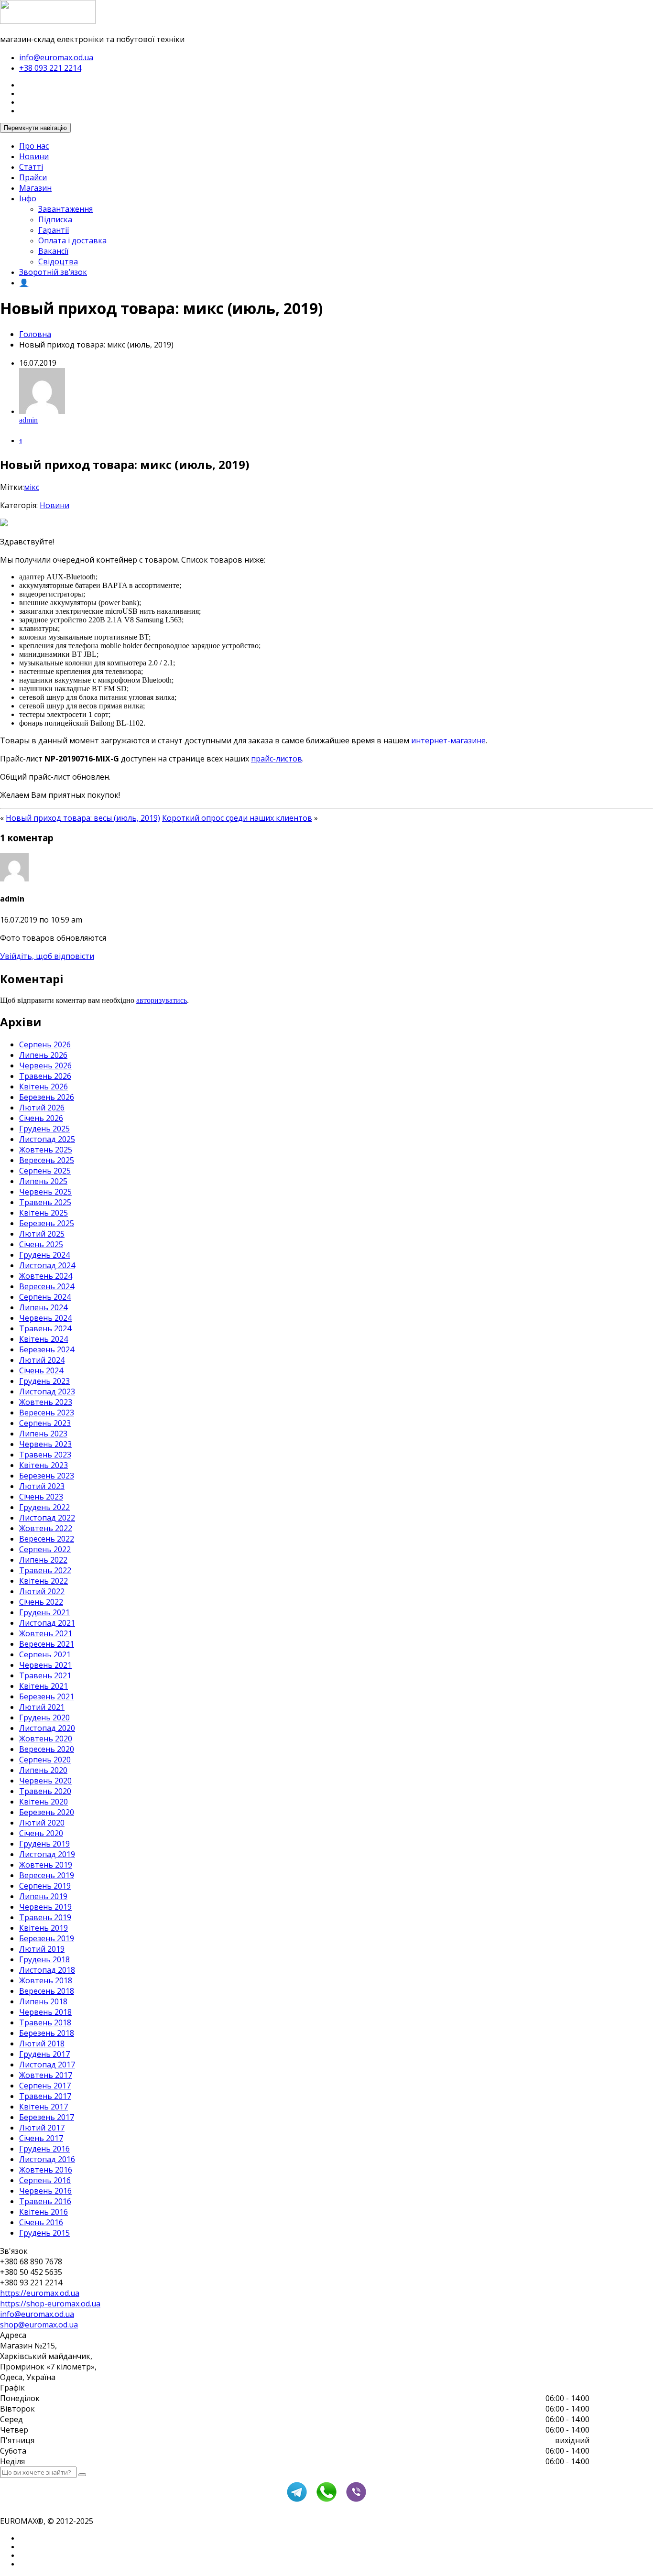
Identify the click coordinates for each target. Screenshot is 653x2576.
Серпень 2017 (45, 2086)
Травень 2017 (45, 2096)
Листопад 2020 (47, 1728)
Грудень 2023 (44, 1381)
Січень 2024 (41, 1370)
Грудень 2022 (44, 1507)
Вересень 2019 (47, 1875)
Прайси (33, 177)
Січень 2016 (41, 2222)
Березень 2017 (47, 2117)
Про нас (34, 146)
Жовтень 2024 (46, 1276)
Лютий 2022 (42, 1591)
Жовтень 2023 (46, 1402)
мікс (32, 487)
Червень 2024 (45, 1318)
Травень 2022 (45, 1570)
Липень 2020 (43, 1770)
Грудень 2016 (44, 2149)
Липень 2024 (43, 1307)
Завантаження (65, 209)
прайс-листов (277, 759)
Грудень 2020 (44, 1717)
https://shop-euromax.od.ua (50, 2304)
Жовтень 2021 (46, 1633)
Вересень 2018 (47, 1991)
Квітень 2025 (44, 1213)
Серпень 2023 (45, 1423)
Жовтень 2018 (46, 1980)
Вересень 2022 (47, 1539)
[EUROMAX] (48, 21)
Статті (31, 167)
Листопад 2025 (47, 1139)
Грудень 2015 (44, 2233)
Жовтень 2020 (46, 1739)
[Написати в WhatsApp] (326, 2500)
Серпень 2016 (45, 2180)
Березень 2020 (47, 1812)
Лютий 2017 (42, 2128)
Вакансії (53, 251)
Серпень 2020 (45, 1760)
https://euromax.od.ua (40, 2293)
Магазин (35, 188)
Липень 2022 (43, 1560)
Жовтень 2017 (46, 2075)
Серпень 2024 (45, 1297)
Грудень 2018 (44, 1959)
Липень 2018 (43, 2001)
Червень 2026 (45, 1065)
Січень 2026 (41, 1118)
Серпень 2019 (45, 1886)
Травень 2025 (45, 1202)
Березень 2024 (47, 1349)
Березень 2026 (47, 1097)
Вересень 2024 (47, 1286)
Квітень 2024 (44, 1339)
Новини (34, 156)
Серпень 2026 (45, 1044)
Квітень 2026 (44, 1087)
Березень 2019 (47, 1938)
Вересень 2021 (47, 1644)
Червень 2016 (45, 2191)
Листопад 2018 (47, 1970)
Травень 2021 (45, 1675)
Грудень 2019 (44, 1844)
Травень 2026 (45, 1076)
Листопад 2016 (47, 2159)
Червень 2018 (45, 2012)
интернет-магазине (448, 740)
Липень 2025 (43, 1181)
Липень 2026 (43, 1055)
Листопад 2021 (47, 1623)
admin (28, 420)
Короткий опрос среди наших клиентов (237, 818)
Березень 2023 (47, 1476)
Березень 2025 (47, 1223)
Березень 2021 (47, 1696)
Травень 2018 (45, 2022)
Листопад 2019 (47, 1854)
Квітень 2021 (44, 1686)
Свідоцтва (58, 261)
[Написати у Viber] (356, 2500)
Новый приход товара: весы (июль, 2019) (83, 818)
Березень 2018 (47, 2033)
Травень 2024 (45, 1328)
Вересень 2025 (47, 1160)
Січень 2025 (41, 1244)
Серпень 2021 (45, 1654)
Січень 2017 (41, 2138)
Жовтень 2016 (46, 2170)
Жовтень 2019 (46, 1865)
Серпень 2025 (45, 1171)
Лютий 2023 (42, 1486)
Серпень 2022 (45, 1549)
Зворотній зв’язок (53, 272)
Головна (35, 334)
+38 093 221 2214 (50, 68)
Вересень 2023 (47, 1413)
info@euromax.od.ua (56, 57)
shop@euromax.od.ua (39, 2325)
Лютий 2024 (42, 1360)
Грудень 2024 (44, 1255)
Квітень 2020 (44, 1802)
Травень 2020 (45, 1791)
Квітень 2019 (44, 1928)
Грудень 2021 (44, 1612)
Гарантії (54, 230)
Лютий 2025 (42, 1234)
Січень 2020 (41, 1833)
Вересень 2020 (47, 1749)
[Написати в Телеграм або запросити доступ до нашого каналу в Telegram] (297, 2500)
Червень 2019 (45, 1907)
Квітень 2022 (44, 1581)
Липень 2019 (43, 1896)
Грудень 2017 (44, 2054)
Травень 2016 (45, 2201)
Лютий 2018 (42, 2043)
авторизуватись (162, 1000)
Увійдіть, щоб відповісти (47, 956)
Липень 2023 (43, 1434)
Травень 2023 (45, 1455)
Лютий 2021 (42, 1707)
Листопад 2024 (47, 1265)
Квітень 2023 (44, 1465)
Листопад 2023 (47, 1391)
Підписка (55, 219)
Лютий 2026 (42, 1108)
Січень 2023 (41, 1497)
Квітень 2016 (44, 2212)
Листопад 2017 (47, 2065)
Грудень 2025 (44, 1129)
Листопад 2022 (47, 1518)
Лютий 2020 (42, 1823)
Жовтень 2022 (46, 1528)
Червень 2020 (45, 1781)
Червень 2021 (45, 1665)
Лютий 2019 (42, 1949)
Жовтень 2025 (46, 1150)
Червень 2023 (45, 1444)
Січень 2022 (41, 1602)
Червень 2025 (45, 1192)
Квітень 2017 (44, 2107)
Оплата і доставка (72, 240)
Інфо (28, 198)
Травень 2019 (45, 1917)
